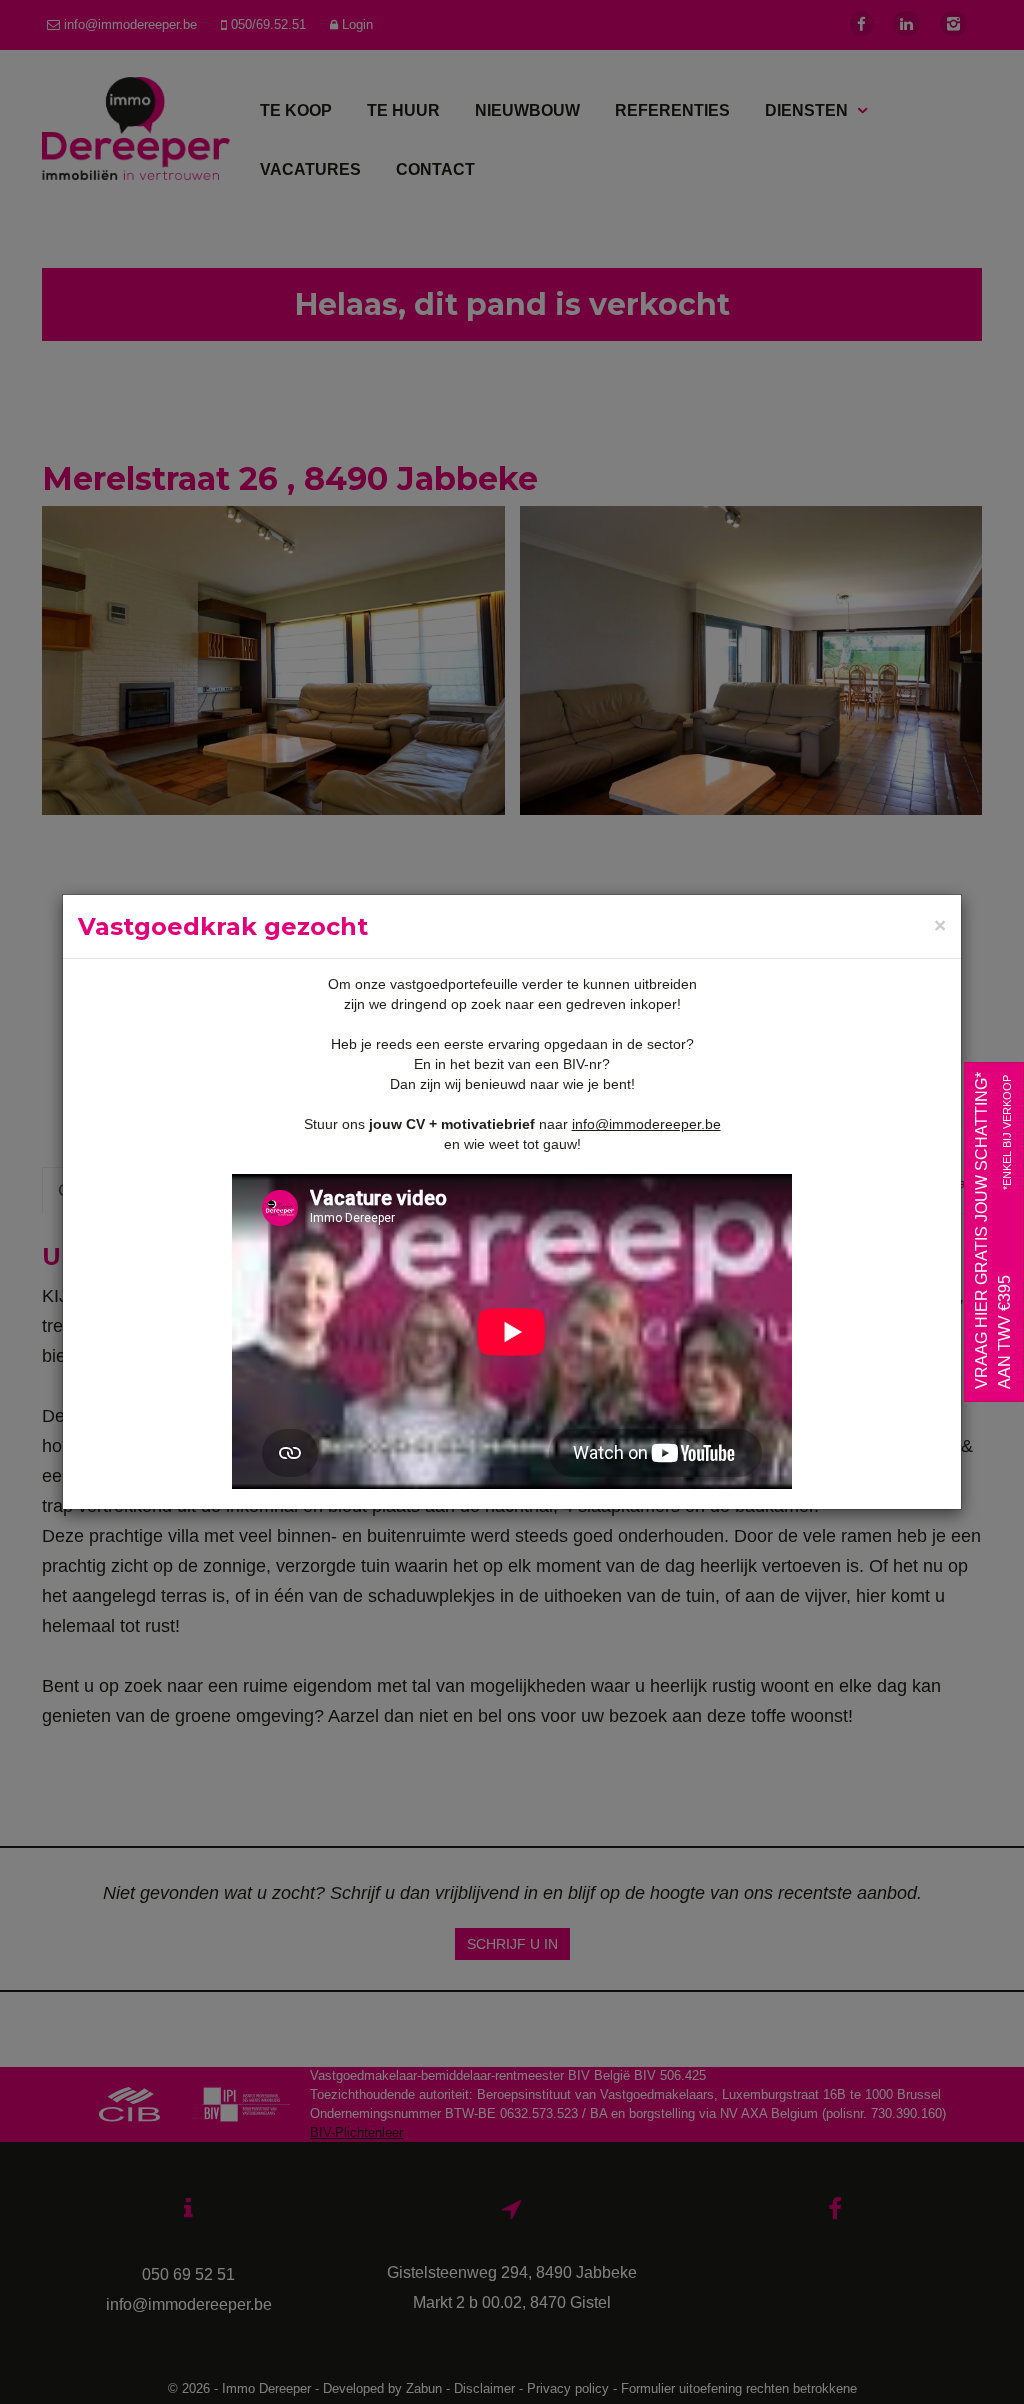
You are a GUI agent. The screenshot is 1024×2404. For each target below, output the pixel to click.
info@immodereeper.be (646, 1124)
